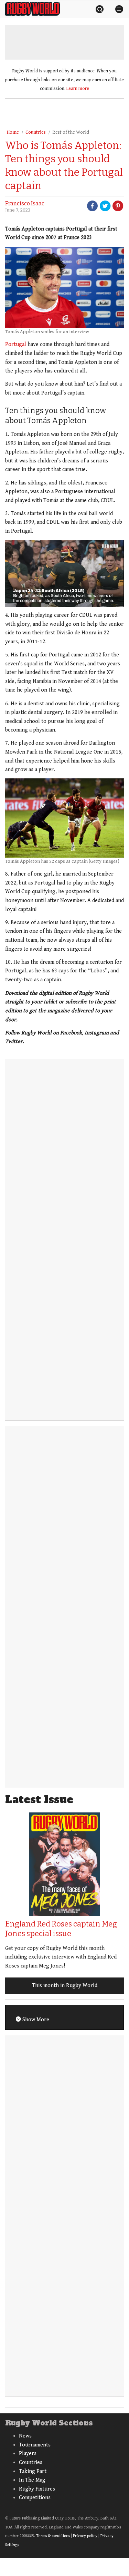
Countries (36, 132)
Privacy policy (85, 2536)
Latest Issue (39, 1800)
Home (13, 132)
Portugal (16, 344)
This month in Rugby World (65, 1986)
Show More (35, 2020)
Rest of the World (71, 132)
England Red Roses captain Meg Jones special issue (61, 1929)
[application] (64, 573)
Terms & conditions (53, 2536)
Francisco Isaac (25, 203)
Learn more (78, 89)
